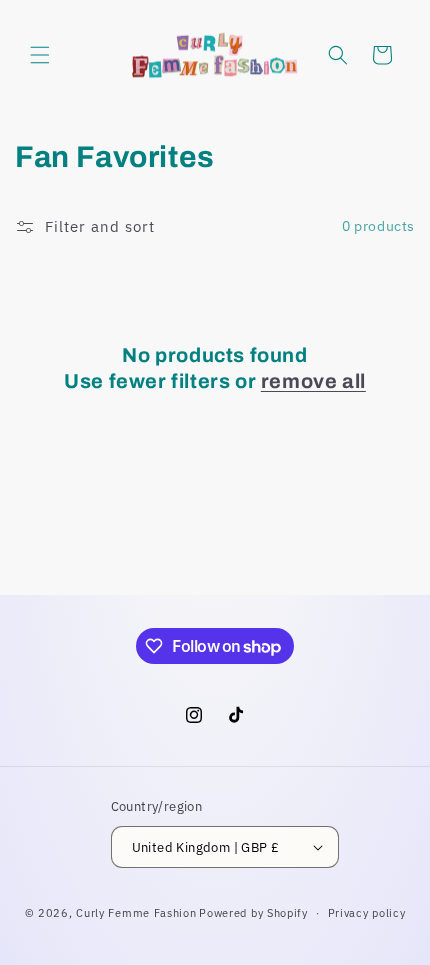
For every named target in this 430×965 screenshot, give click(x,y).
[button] (40, 55)
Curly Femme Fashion (136, 913)
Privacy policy (367, 913)
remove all (313, 381)
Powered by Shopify (253, 913)
